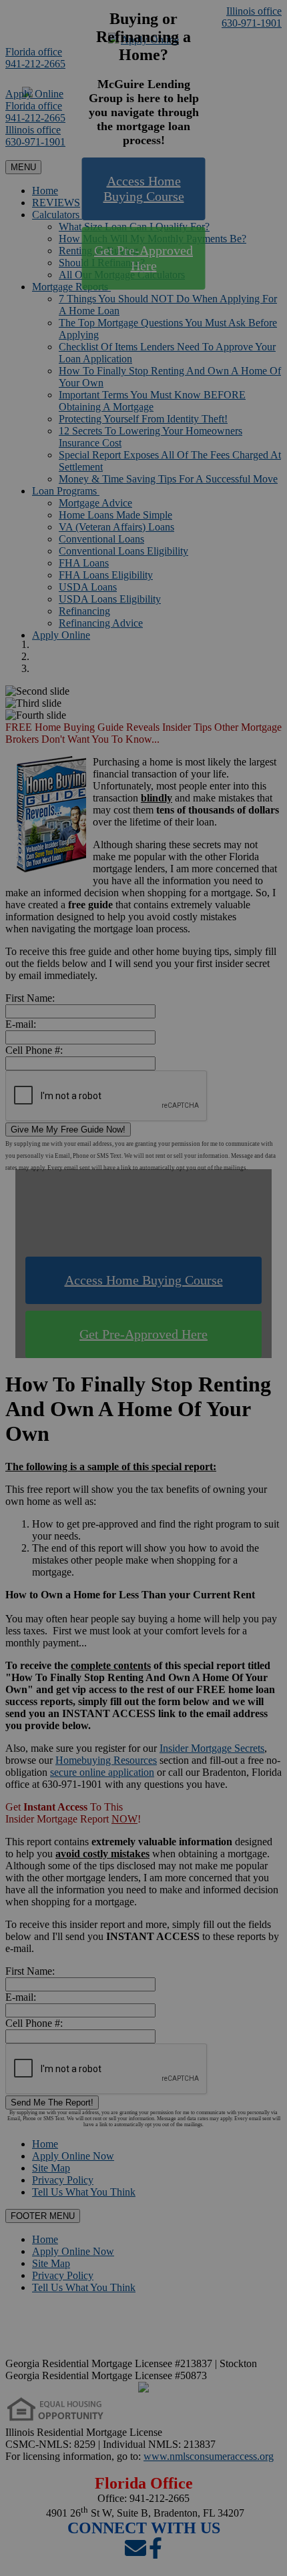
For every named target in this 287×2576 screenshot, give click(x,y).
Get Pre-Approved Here (143, 258)
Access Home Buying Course (144, 189)
